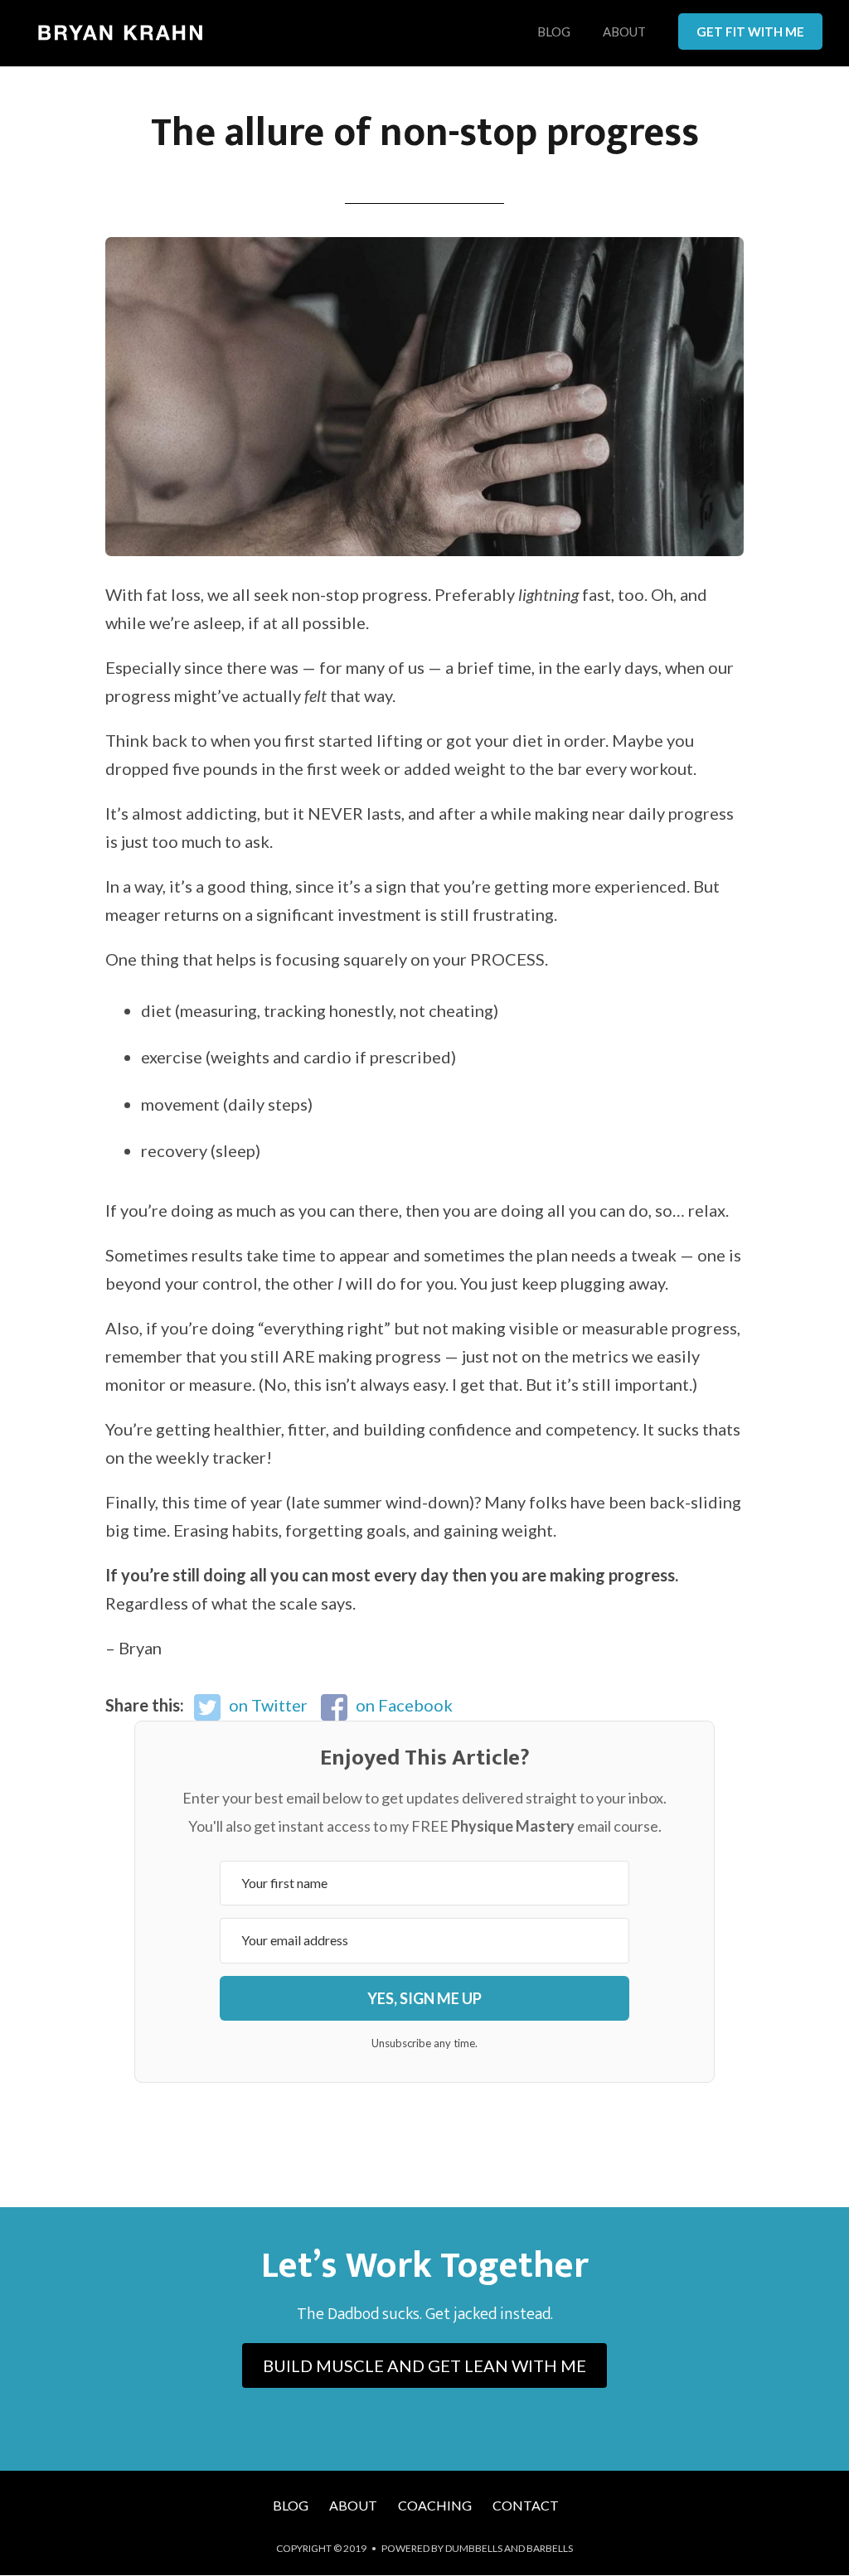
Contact (526, 2505)
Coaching (435, 2505)
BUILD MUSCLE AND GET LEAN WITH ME (424, 2365)
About (624, 32)
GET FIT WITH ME (750, 31)
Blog (554, 32)
